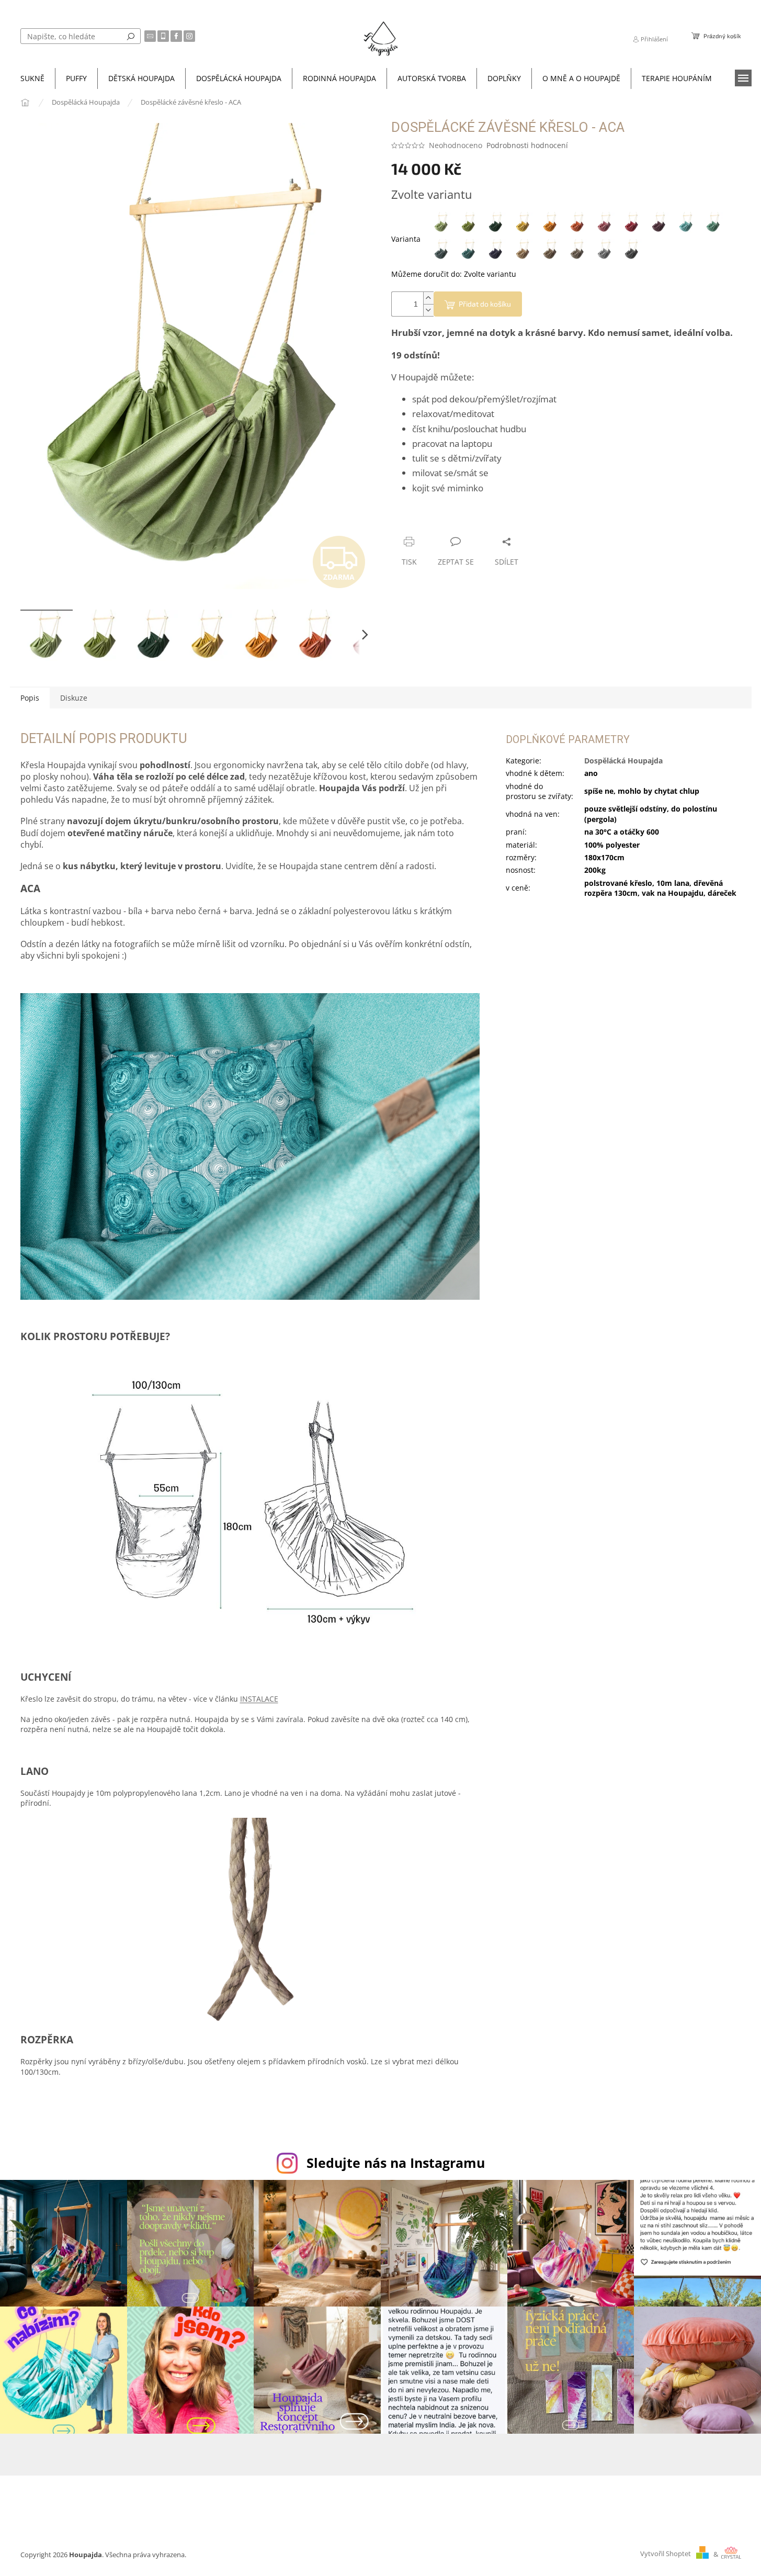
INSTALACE (259, 1699)
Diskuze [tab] (74, 698)
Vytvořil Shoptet (666, 2554)
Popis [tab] (30, 698)
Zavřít (447, 521)
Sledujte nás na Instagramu (396, 2163)
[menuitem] (32, 78)
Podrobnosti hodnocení (527, 145)
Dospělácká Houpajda (623, 761)
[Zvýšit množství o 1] (428, 298)
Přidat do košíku (485, 304)
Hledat (131, 36)
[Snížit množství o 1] (428, 310)
